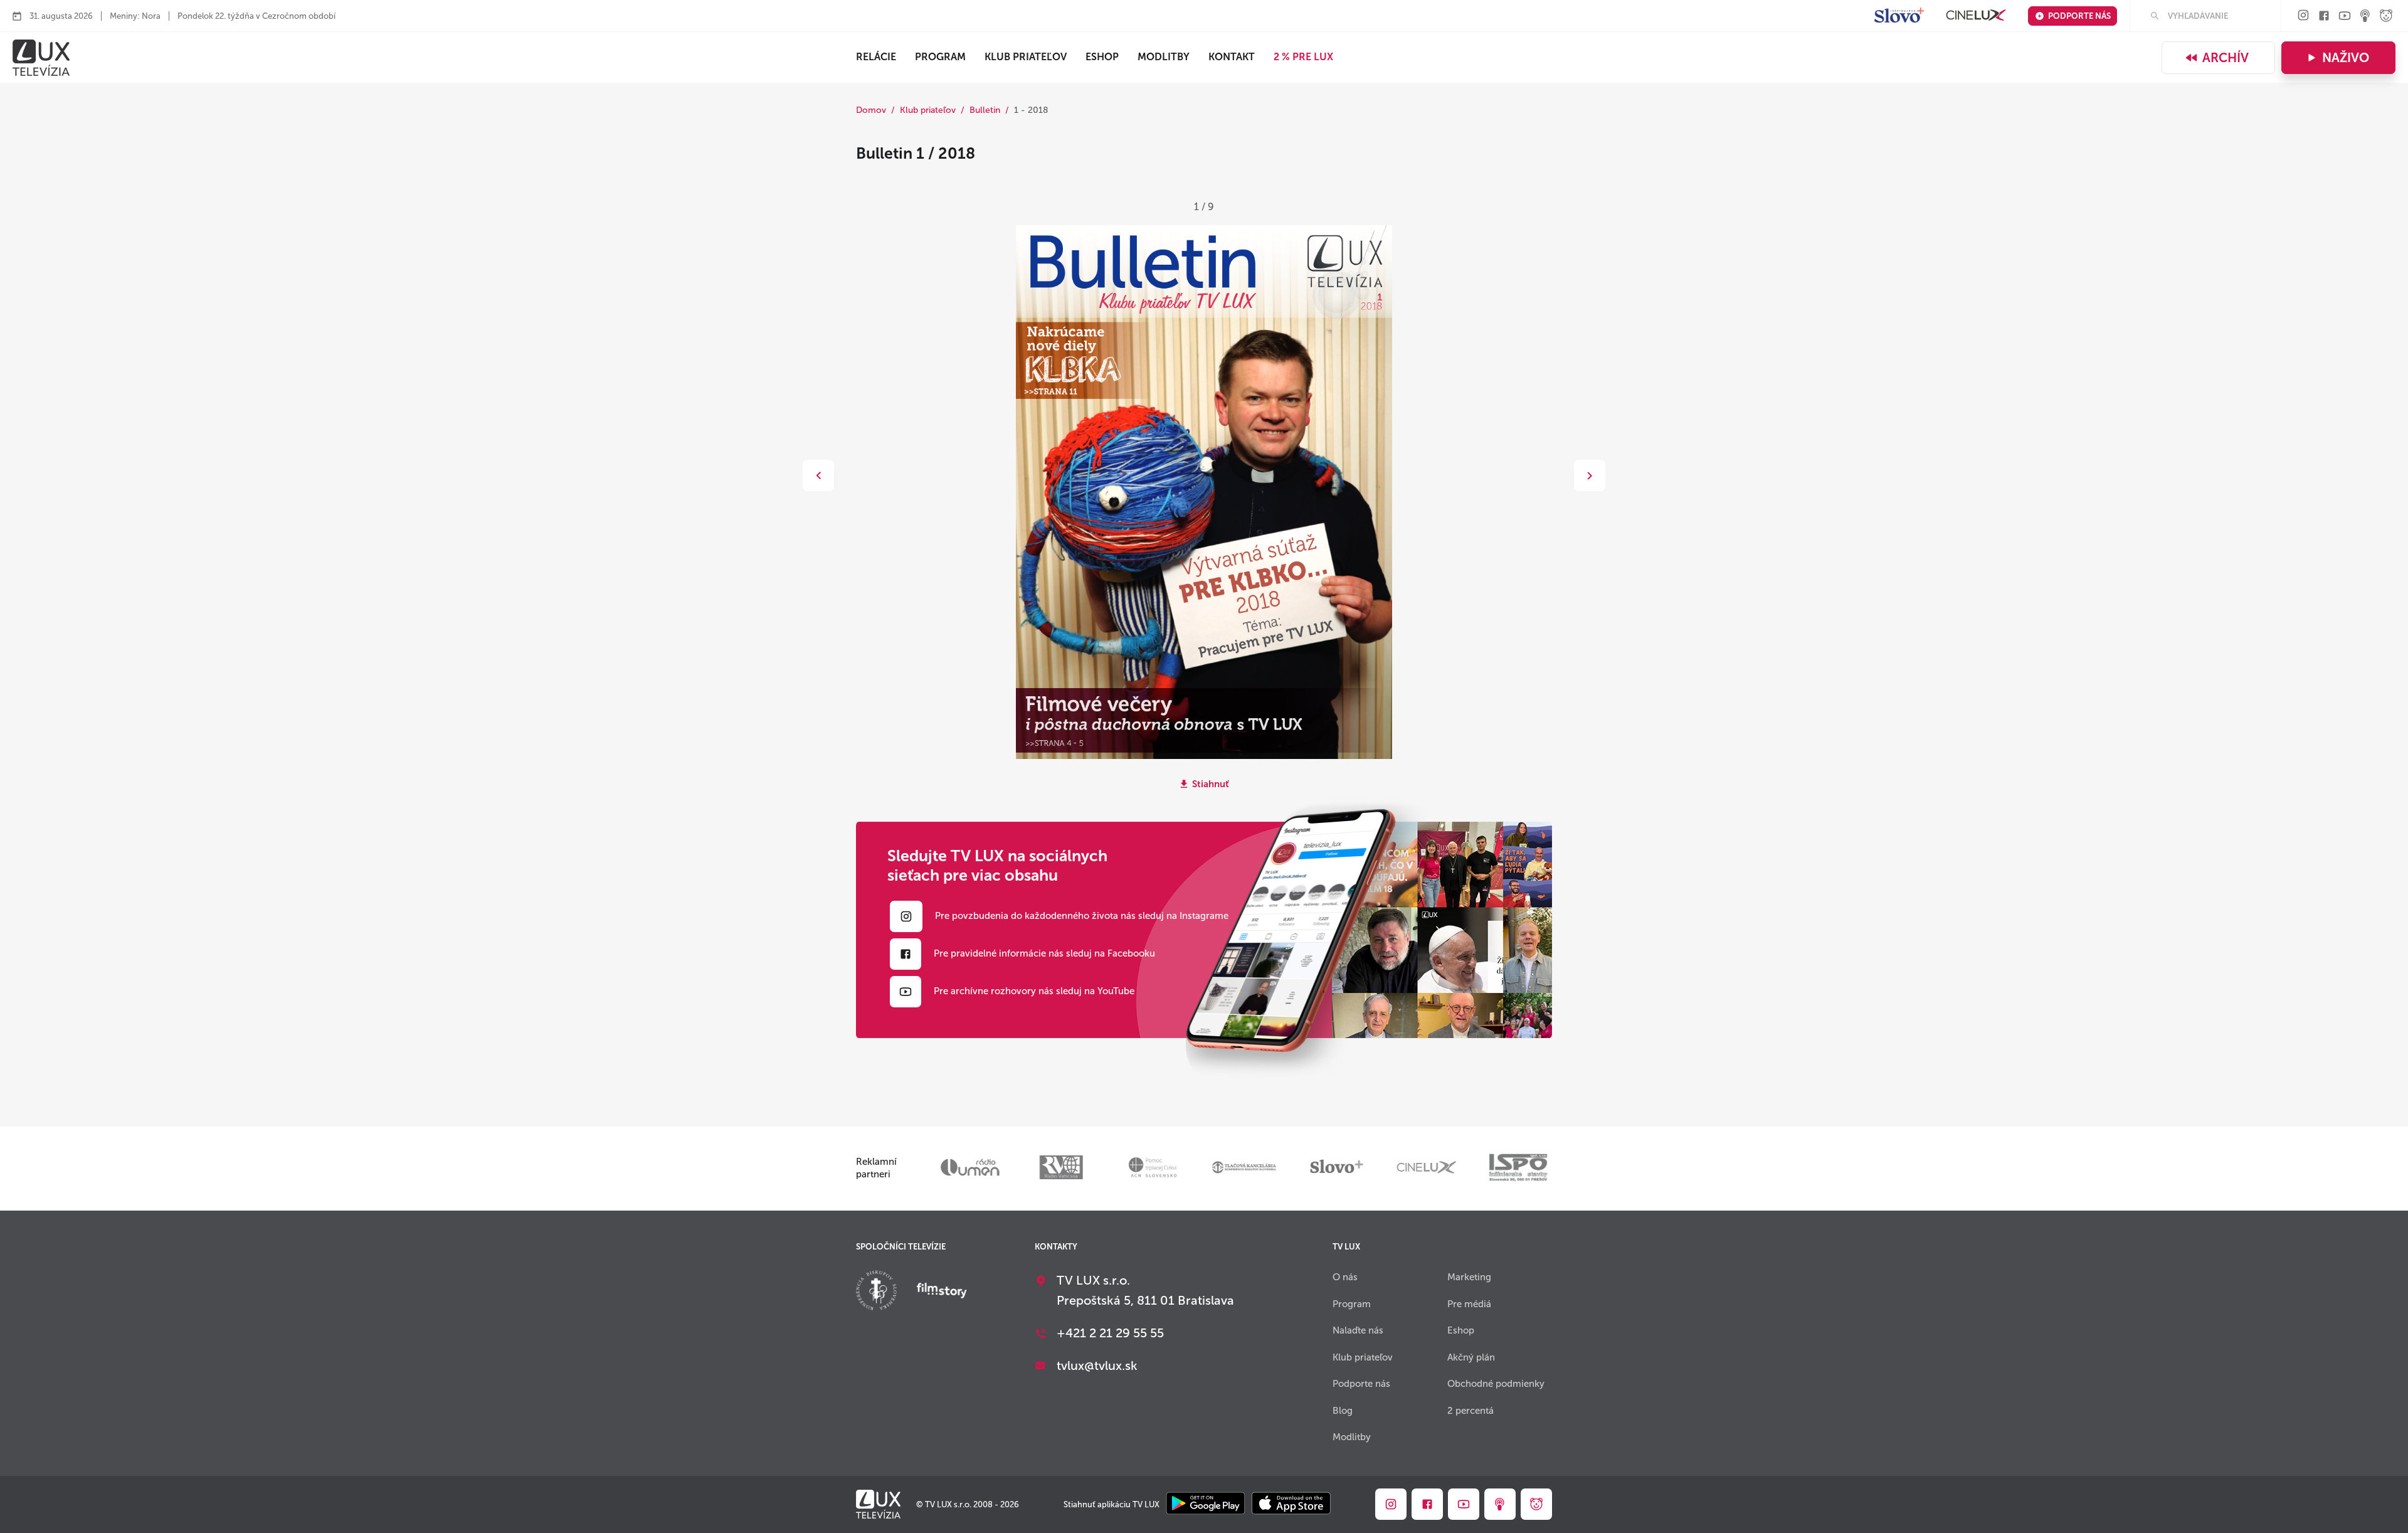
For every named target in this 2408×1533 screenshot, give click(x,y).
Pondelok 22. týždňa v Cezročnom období (256, 16)
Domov (871, 110)
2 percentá (1471, 1411)
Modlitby (1164, 57)
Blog (1343, 1411)
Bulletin (985, 110)
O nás (1345, 1277)
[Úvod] (41, 58)
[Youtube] (2345, 17)
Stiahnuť (1211, 784)
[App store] (1291, 1504)
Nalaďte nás (1358, 1330)
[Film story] (942, 1292)
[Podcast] (2365, 17)
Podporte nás (2079, 16)
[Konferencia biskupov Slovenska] (876, 1292)
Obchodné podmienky (1496, 1384)
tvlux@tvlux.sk (1097, 1366)
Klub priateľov (1026, 57)
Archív (2226, 58)
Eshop (1461, 1330)
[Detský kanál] (2386, 17)
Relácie (876, 57)
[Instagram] (2303, 16)
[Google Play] (1206, 1504)
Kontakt (1232, 57)
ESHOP (1102, 57)
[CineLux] (1976, 16)
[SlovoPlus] (1899, 16)
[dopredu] (1590, 475)
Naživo (2346, 58)
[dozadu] (818, 475)
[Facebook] (2324, 17)
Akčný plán (1471, 1357)
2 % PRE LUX (1303, 57)
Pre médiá (1469, 1304)
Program (940, 57)
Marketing (1469, 1277)
